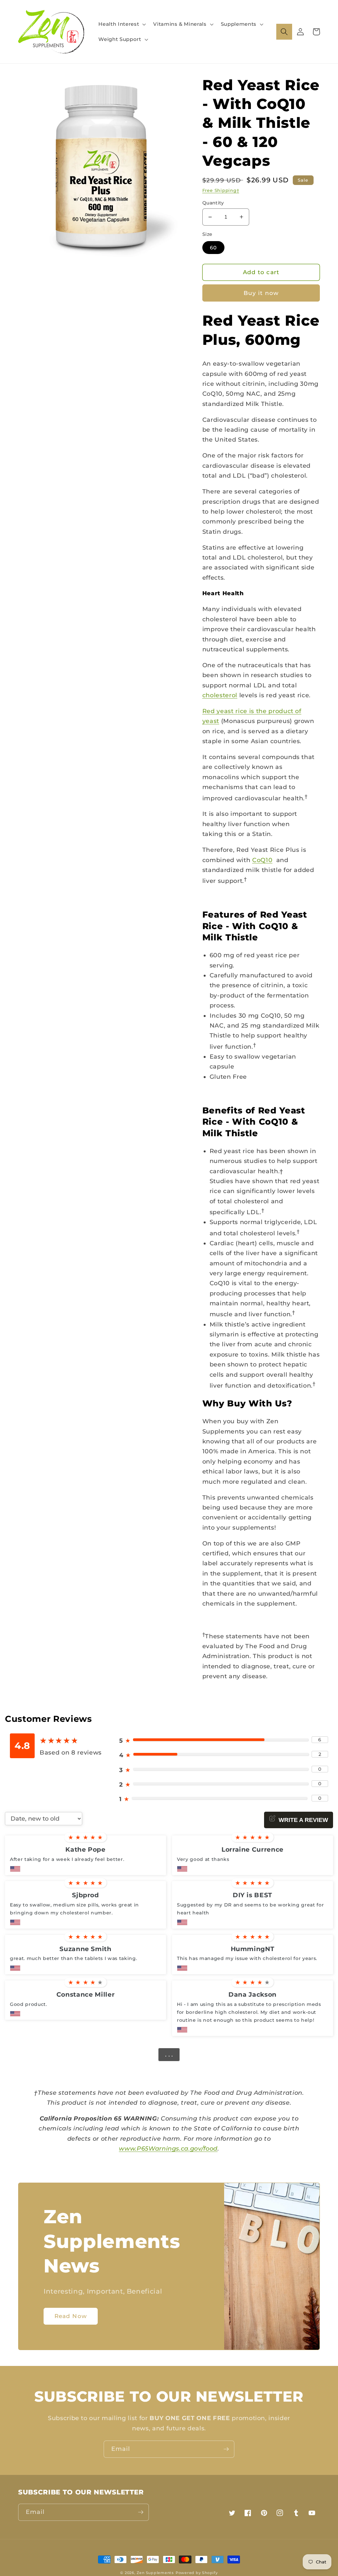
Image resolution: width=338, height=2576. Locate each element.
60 (213, 248)
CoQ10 (262, 860)
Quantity (213, 203)
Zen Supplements (155, 2573)
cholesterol (220, 695)
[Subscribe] (226, 2449)
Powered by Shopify (197, 2573)
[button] (121, 24)
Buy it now (261, 293)
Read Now (71, 2316)
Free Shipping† (221, 190)
